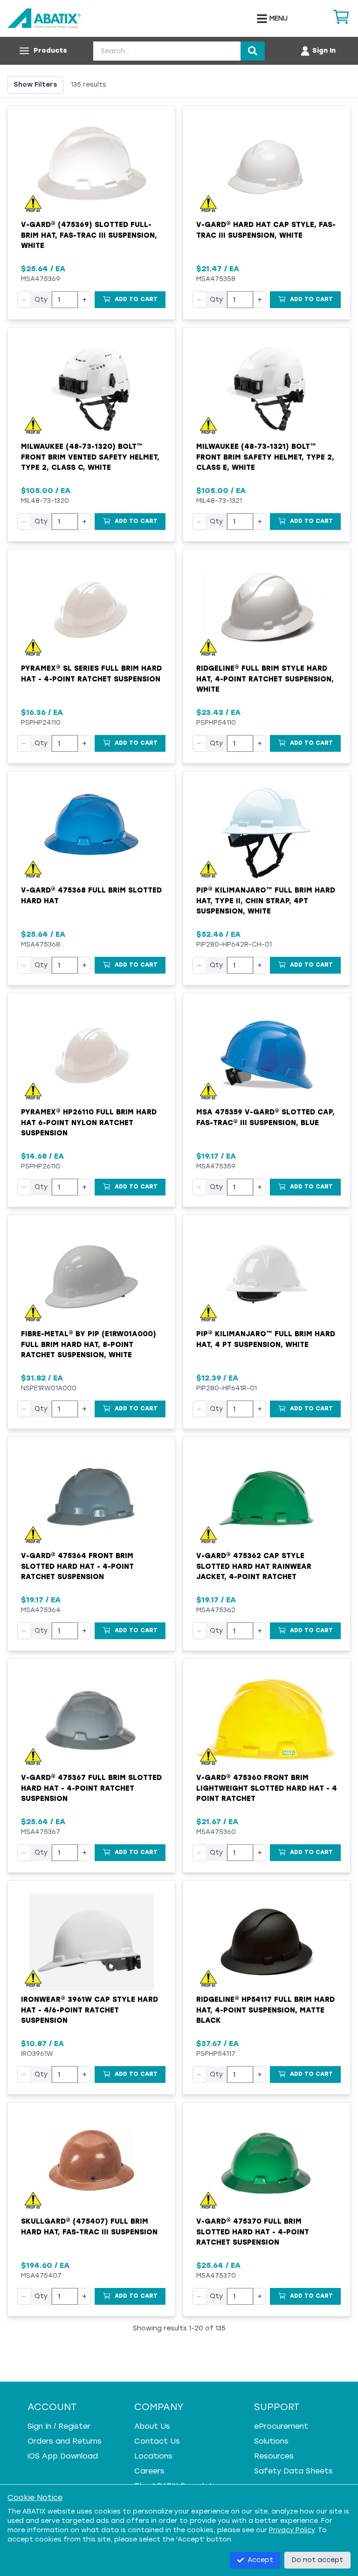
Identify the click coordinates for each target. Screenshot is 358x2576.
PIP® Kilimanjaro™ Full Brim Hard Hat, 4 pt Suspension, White (266, 1339)
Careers (149, 2471)
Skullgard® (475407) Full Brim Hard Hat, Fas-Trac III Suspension (89, 2227)
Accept (260, 2560)
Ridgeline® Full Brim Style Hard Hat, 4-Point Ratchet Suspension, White (265, 679)
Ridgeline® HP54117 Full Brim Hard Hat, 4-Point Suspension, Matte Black (265, 2010)
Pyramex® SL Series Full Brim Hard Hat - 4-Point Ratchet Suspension (91, 674)
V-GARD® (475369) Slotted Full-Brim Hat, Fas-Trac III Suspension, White (89, 235)
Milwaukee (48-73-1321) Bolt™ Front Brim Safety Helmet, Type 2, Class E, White (265, 457)
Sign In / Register (59, 2426)
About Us (152, 2426)
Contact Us (157, 2441)
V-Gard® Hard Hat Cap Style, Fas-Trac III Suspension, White (266, 230)
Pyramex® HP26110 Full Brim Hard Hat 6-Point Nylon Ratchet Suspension (89, 1123)
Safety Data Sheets (293, 2471)
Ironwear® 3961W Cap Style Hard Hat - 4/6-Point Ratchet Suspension (89, 2010)
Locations (153, 2456)
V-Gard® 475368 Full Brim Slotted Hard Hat (91, 896)
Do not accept (317, 2560)
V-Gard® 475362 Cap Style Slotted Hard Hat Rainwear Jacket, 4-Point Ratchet (254, 1566)
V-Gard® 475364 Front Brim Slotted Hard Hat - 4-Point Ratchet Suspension (77, 1566)
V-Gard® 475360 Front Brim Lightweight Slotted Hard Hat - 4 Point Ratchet (267, 1788)
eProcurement (281, 2426)
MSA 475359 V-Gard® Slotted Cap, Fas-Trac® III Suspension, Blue (265, 1117)
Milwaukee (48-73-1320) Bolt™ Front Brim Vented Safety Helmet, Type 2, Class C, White (90, 457)
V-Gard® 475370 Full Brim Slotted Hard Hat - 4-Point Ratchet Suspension (253, 2232)
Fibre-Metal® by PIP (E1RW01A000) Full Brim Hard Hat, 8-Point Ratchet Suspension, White (89, 1344)
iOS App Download (63, 2456)
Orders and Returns (65, 2441)
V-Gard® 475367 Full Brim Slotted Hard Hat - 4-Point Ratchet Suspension (91, 1788)
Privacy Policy (292, 2530)
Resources (274, 2456)
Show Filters (35, 85)
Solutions (271, 2441)
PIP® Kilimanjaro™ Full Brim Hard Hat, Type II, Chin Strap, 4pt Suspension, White (266, 901)
